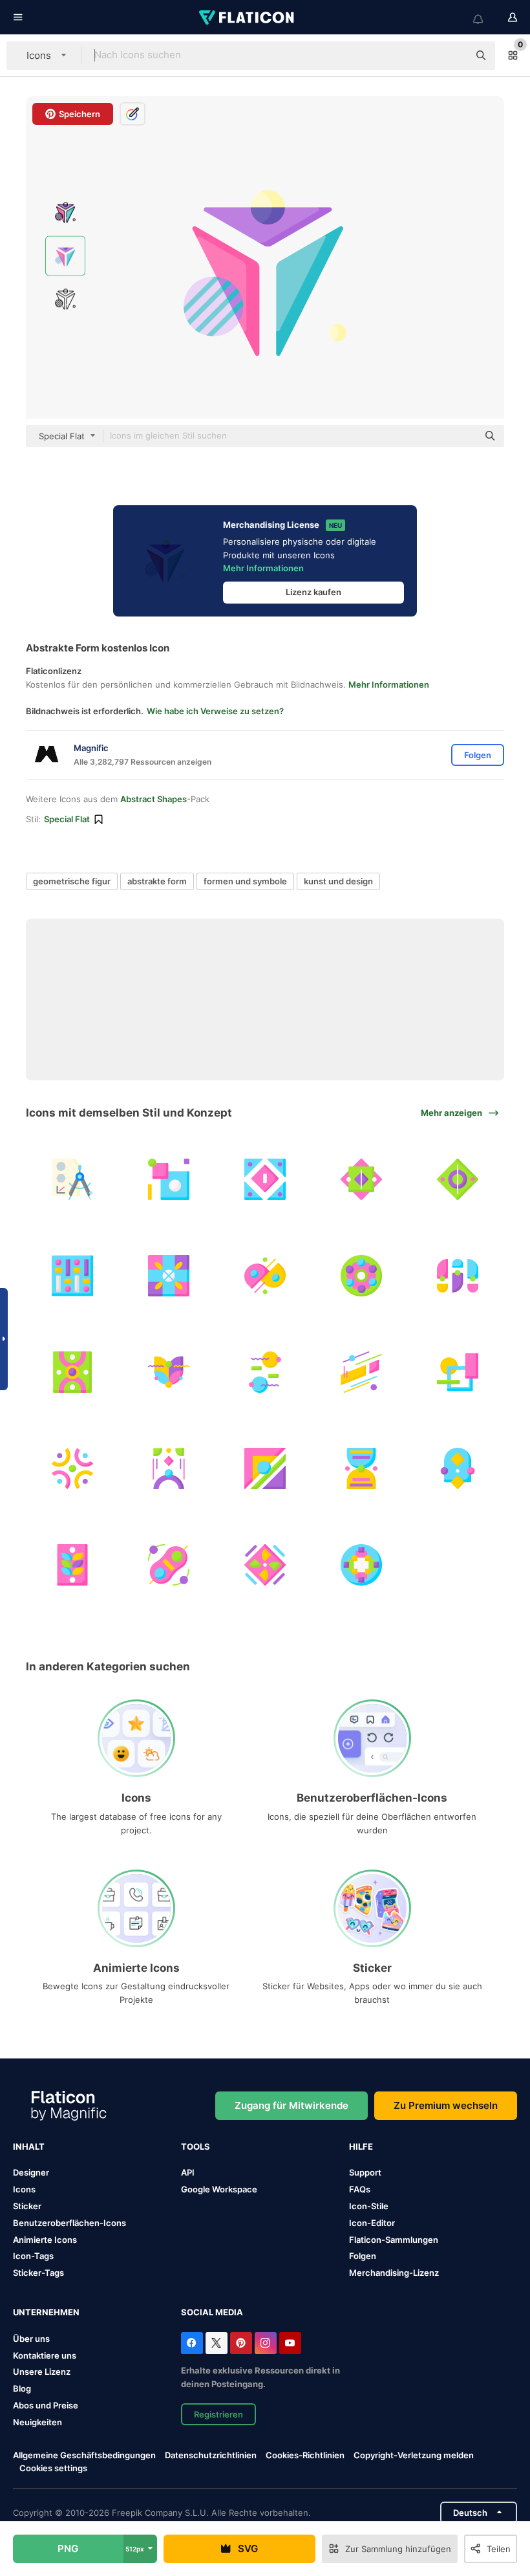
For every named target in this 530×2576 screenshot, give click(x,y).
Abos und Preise (46, 2405)
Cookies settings (53, 2468)
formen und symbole (245, 881)
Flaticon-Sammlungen (394, 2240)
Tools (196, 2146)
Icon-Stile (369, 2206)
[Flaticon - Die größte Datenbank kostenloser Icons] (248, 17)
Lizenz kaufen (313, 592)
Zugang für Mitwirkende (291, 2105)
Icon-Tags (33, 2256)
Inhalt (29, 2146)
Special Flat (67, 819)
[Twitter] (217, 2343)
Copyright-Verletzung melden (414, 2455)
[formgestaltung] (169, 1179)
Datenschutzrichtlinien (211, 2455)
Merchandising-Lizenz (394, 2273)
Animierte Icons (45, 2240)
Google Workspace (219, 2189)
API (188, 2172)
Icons (24, 2189)
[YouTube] (290, 2343)
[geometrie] (72, 1179)
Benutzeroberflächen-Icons (69, 2223)
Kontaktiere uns (45, 2355)
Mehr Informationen (263, 568)
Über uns (31, 2339)
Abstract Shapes (154, 799)
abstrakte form (157, 881)
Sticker (27, 2206)
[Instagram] (266, 2343)
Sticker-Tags (38, 2273)
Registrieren (218, 2414)
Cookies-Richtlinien (305, 2455)
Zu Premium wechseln (446, 2105)
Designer (31, 2172)
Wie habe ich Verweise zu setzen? (215, 711)
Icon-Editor (372, 2223)
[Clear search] (452, 56)
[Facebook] (192, 2343)
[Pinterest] (241, 2343)
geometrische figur (72, 881)
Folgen (363, 2256)
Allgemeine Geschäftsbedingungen (84, 2455)
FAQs (360, 2189)
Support (365, 2172)
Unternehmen (46, 2312)
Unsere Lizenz (42, 2372)
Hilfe (361, 2146)
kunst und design (338, 881)
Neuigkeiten (37, 2422)
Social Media (212, 2312)
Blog (22, 2388)
